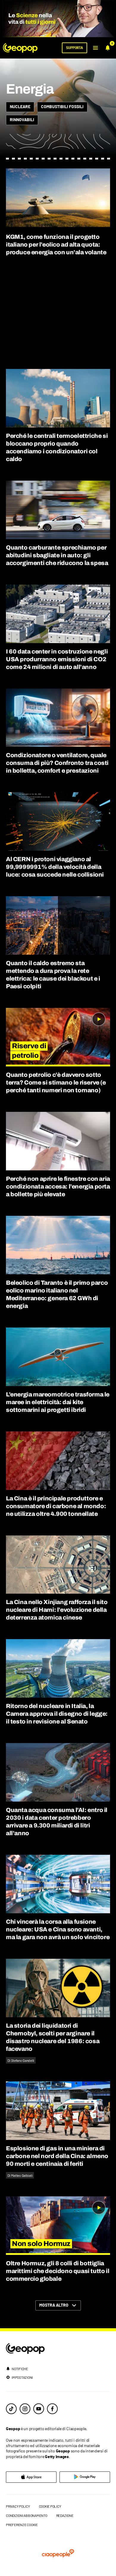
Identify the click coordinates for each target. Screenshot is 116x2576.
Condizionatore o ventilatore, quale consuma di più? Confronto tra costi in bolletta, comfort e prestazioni (57, 763)
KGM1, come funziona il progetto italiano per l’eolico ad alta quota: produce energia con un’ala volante (56, 244)
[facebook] (52, 2409)
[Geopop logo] (20, 48)
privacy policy (18, 2506)
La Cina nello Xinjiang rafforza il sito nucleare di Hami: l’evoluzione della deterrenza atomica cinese (57, 1610)
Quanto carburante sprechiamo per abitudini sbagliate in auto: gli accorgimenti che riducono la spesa (57, 555)
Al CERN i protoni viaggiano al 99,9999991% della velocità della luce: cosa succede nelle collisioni (55, 867)
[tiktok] (11, 2409)
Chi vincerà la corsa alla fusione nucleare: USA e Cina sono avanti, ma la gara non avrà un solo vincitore (58, 1929)
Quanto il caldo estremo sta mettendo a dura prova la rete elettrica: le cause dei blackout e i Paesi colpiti (53, 975)
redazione (65, 2515)
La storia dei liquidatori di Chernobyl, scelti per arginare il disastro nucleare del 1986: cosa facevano (53, 2037)
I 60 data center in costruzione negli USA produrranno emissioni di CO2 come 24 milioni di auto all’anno (57, 659)
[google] (85, 2477)
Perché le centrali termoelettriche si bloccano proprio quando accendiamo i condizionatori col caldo (57, 447)
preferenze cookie (22, 2525)
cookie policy (50, 2506)
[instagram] (25, 2409)
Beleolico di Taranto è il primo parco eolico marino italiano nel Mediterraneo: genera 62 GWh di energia (57, 1294)
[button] (95, 48)
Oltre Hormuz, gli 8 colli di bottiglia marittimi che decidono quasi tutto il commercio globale (58, 2271)
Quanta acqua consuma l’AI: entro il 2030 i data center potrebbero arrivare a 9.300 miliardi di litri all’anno (57, 1821)
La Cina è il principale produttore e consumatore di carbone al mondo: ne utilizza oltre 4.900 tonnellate (56, 1506)
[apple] (31, 2477)
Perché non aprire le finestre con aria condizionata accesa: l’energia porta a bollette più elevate (58, 1186)
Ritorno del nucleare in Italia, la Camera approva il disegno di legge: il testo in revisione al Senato (57, 1714)
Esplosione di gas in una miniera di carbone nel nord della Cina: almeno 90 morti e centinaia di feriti (57, 2156)
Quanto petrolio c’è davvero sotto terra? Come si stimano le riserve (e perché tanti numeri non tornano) (56, 1082)
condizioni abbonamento (27, 2515)
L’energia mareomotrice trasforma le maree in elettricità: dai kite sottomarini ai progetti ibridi (58, 1402)
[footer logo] (58, 2349)
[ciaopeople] (58, 2554)
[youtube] (39, 2409)
